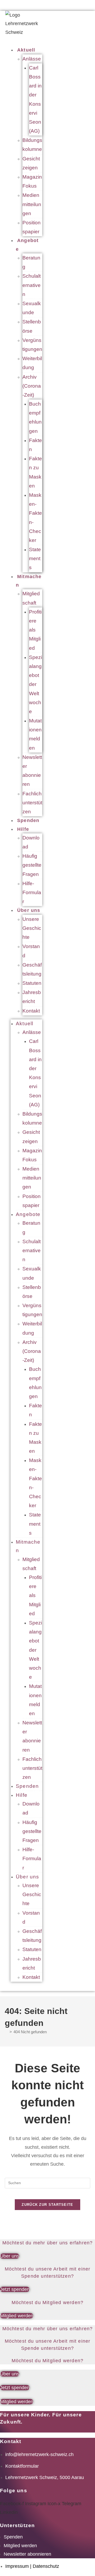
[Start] (6, 2032)
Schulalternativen (32, 285)
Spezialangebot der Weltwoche (35, 684)
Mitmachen (29, 581)
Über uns (29, 910)
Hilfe (23, 829)
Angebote (27, 245)
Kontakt (31, 1011)
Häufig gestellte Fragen (32, 865)
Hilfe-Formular (32, 892)
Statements (35, 558)
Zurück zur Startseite (47, 2205)
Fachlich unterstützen (32, 803)
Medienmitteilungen (32, 204)
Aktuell (26, 50)
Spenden (28, 820)
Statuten (32, 983)
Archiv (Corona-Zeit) (32, 386)
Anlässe (32, 59)
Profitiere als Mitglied (35, 630)
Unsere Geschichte (32, 928)
